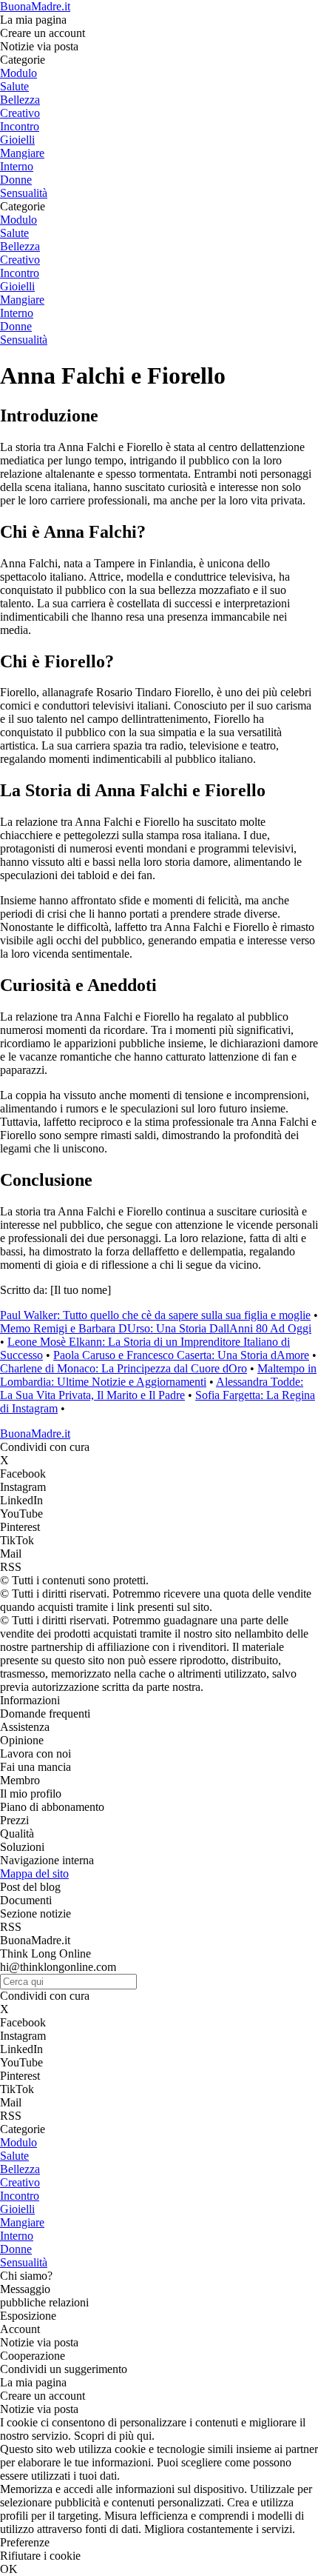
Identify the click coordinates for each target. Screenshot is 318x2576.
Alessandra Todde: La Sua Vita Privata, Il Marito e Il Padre (152, 1388)
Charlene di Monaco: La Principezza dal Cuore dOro (124, 1368)
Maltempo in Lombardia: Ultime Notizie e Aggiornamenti (158, 1375)
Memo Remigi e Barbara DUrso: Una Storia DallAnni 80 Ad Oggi (156, 1328)
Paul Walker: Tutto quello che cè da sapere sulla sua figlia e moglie (155, 1315)
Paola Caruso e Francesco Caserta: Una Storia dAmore (181, 1355)
